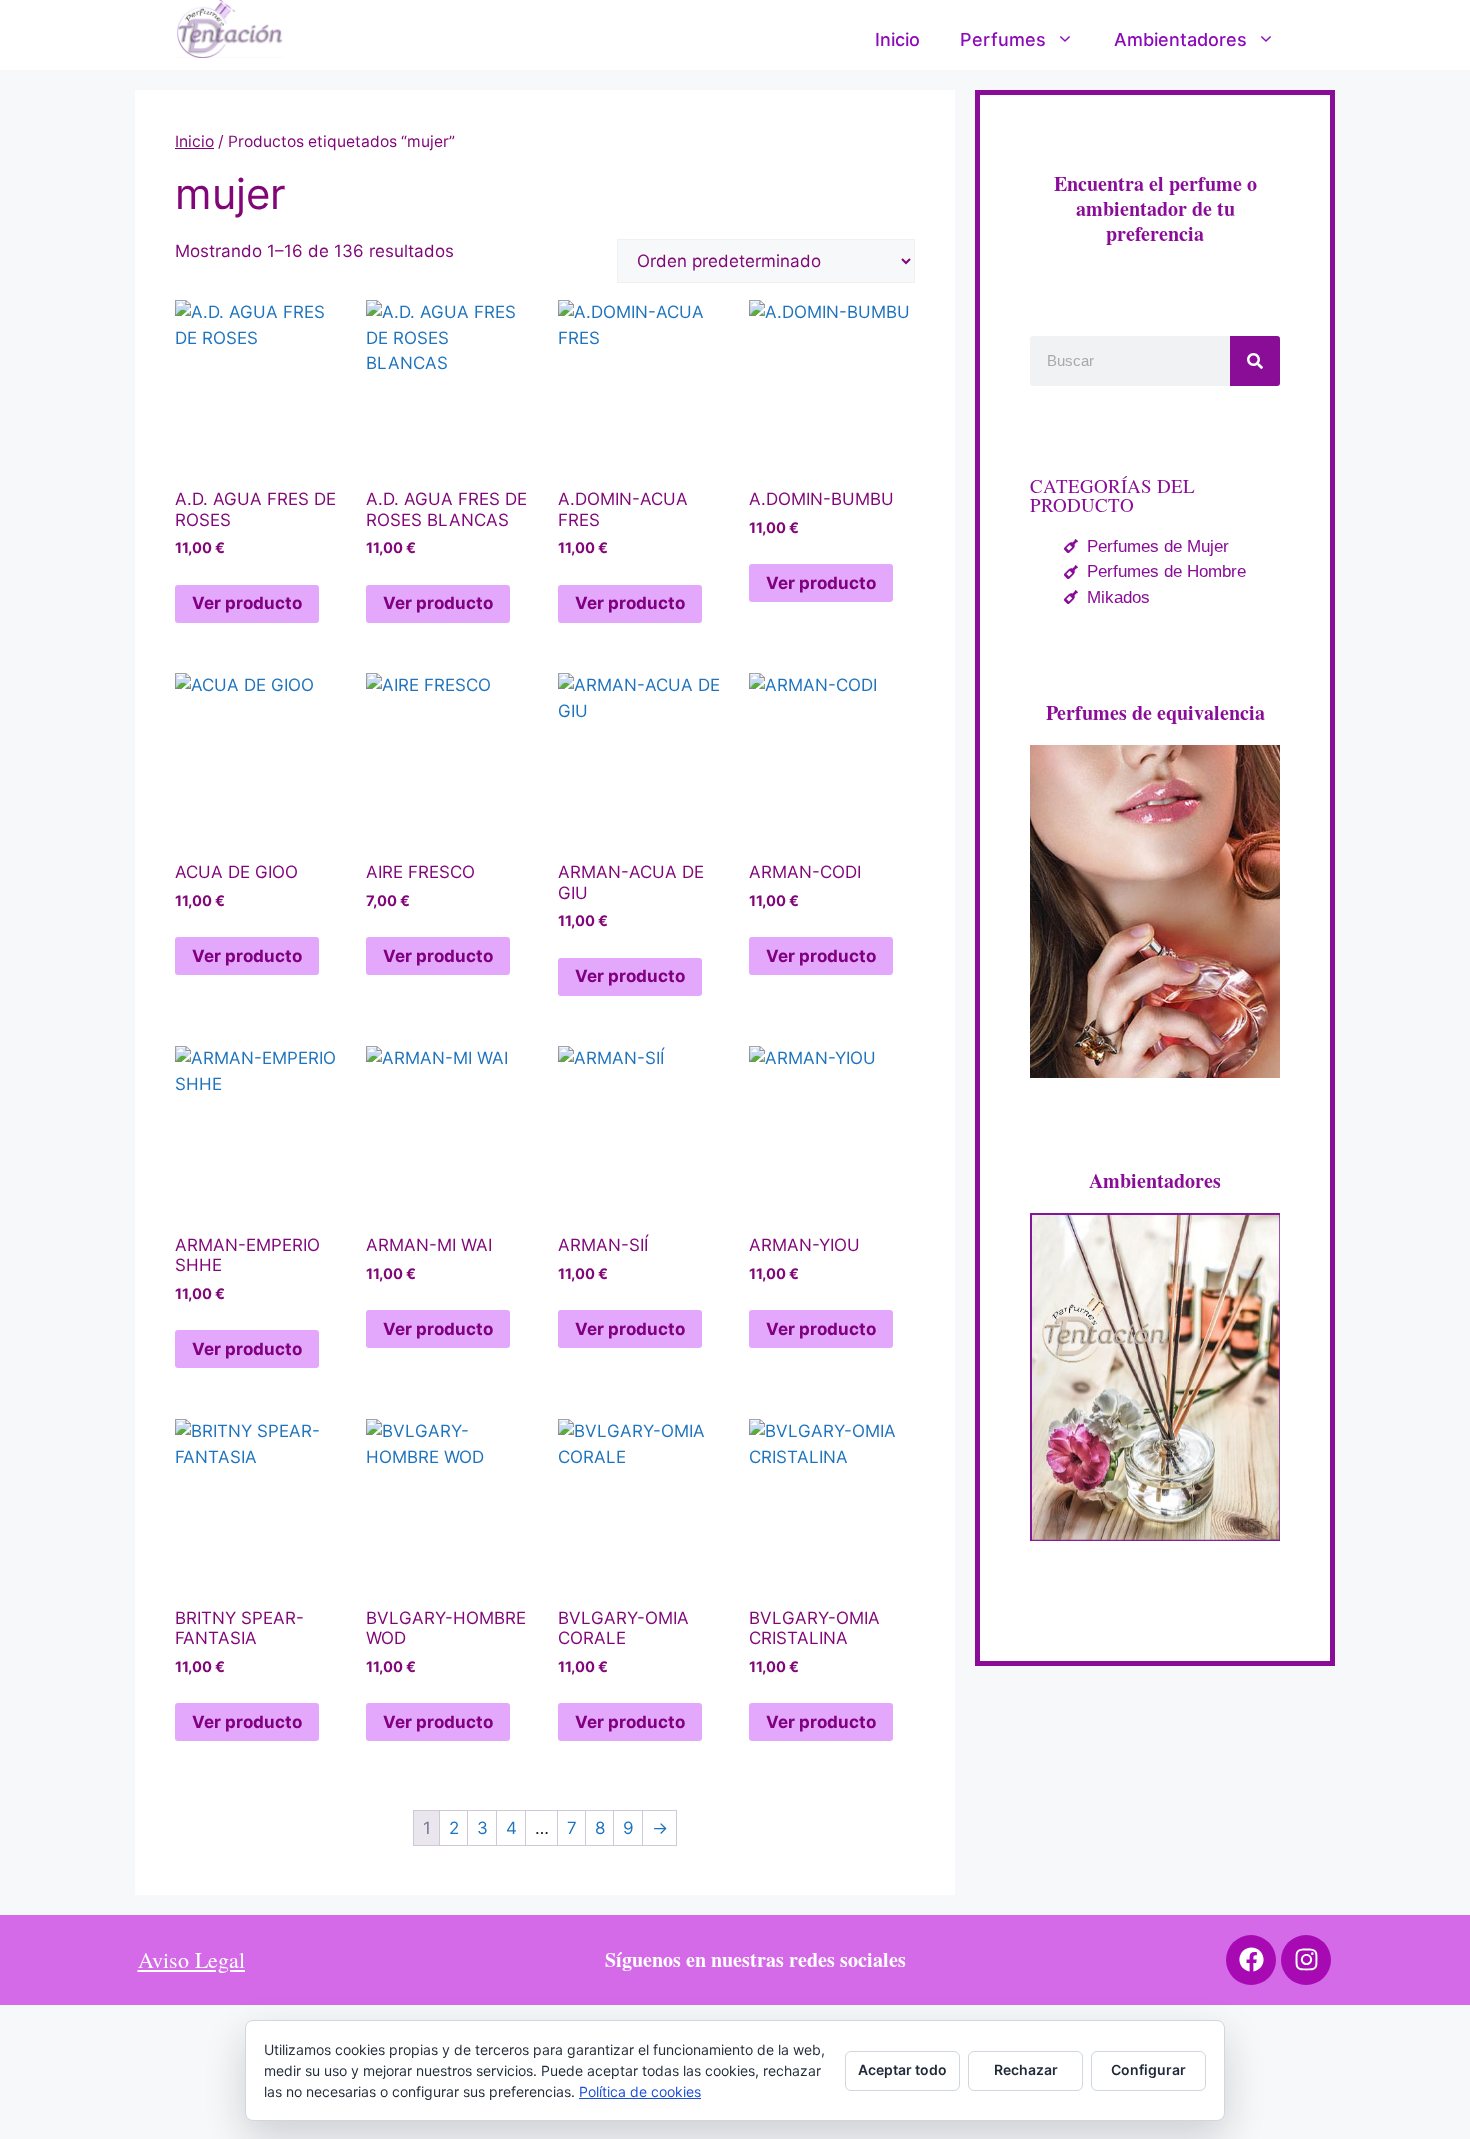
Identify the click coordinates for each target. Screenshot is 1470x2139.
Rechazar (1026, 2069)
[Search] (1255, 361)
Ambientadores (1180, 39)
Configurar (1148, 2069)
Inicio (897, 39)
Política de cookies (640, 2091)
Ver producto (247, 603)
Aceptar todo (902, 2069)
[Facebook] (1251, 1960)
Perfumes (1003, 39)
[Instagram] (1306, 1960)
